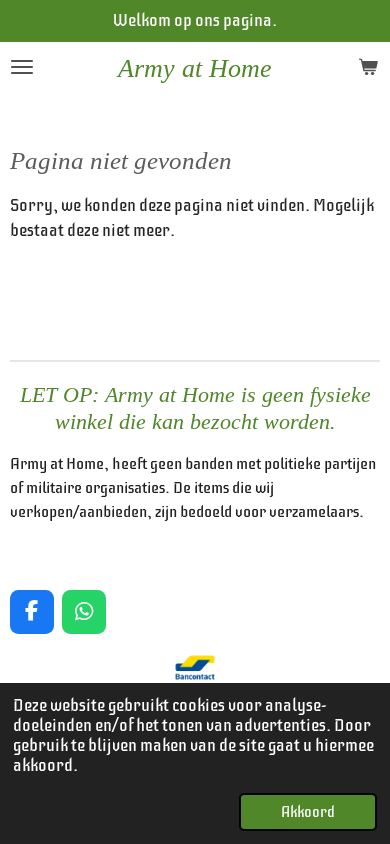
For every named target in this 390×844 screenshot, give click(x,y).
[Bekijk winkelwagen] (368, 67)
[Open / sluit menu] (22, 67)
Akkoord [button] (308, 812)
